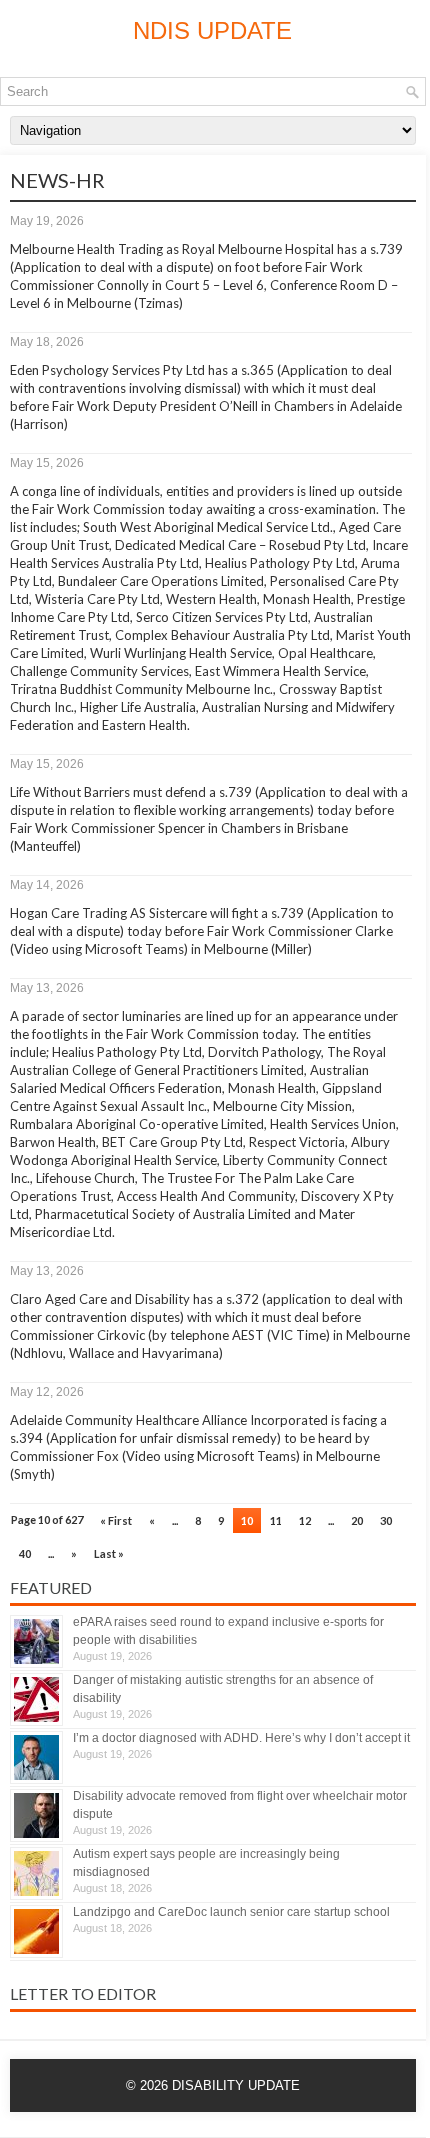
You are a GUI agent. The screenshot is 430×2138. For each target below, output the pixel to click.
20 (357, 1520)
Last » (109, 1553)
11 (276, 1520)
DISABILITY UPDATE (236, 2085)
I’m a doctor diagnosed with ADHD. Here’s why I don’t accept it (241, 1738)
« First (116, 1520)
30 (386, 1520)
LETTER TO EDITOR (83, 1993)
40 (25, 1553)
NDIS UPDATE (212, 30)
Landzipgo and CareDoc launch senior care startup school (231, 1912)
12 (305, 1520)
